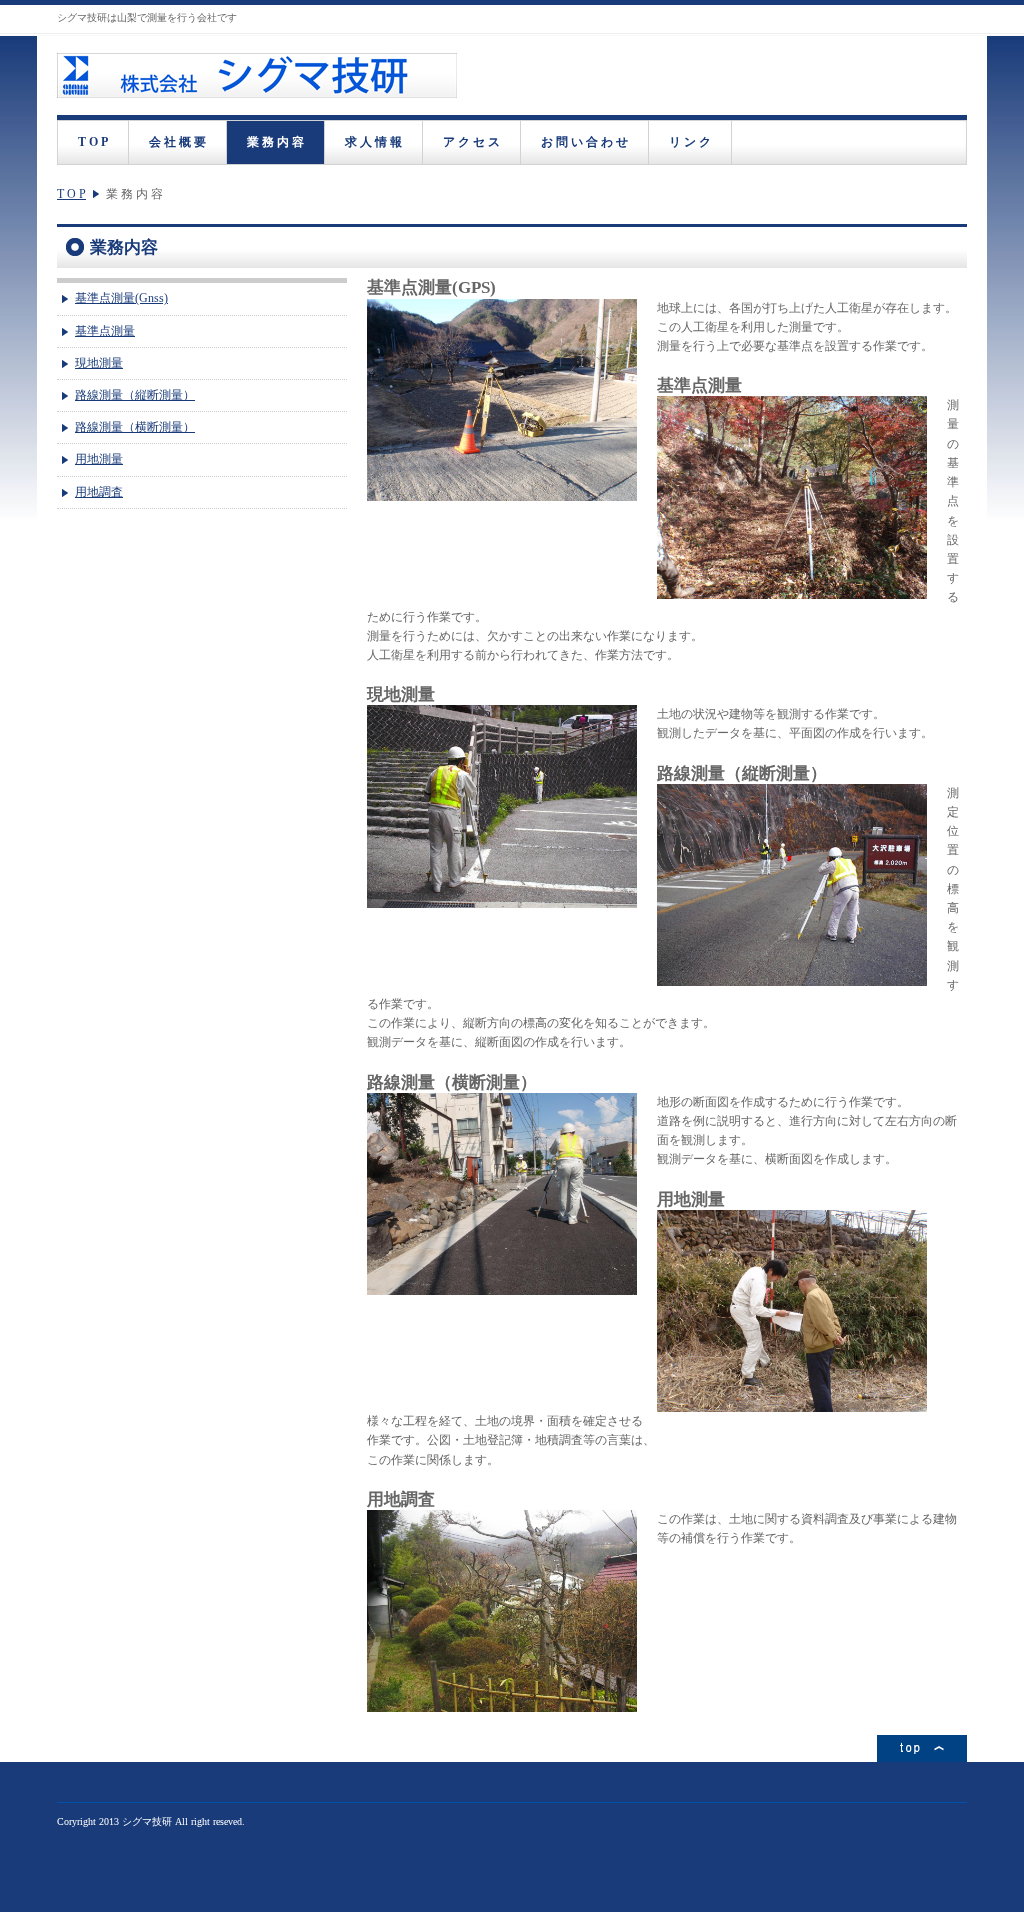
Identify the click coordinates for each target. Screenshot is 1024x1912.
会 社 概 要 (177, 142)
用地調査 (99, 492)
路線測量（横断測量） (135, 427)
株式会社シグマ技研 (257, 75)
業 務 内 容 (275, 142)
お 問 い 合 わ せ (584, 142)
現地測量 (99, 363)
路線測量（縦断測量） (135, 395)
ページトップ (922, 1748)
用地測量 (99, 459)
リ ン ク (690, 142)
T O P (93, 142)
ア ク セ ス (471, 142)
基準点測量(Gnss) (121, 298)
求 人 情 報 (373, 142)
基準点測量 (105, 331)
